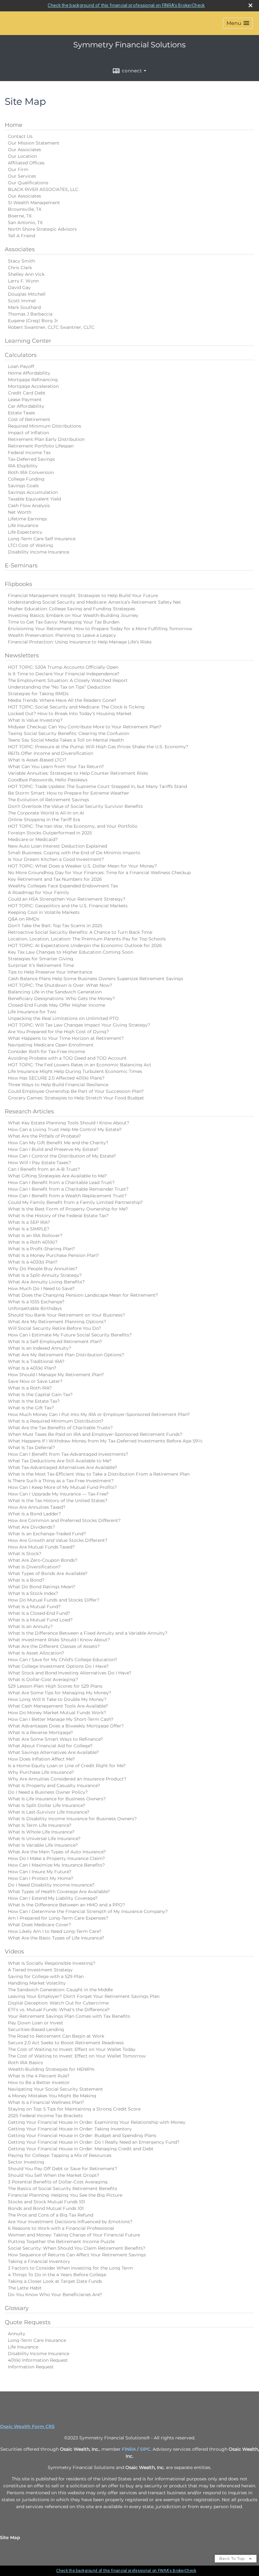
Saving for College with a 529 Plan (46, 1976)
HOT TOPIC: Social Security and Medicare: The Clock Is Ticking (76, 707)
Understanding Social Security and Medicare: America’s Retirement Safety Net (94, 602)
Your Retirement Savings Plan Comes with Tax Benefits (69, 2016)
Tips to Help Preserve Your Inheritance (50, 972)
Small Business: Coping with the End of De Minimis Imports (74, 853)
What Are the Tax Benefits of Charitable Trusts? (60, 1428)
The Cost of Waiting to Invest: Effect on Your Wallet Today (72, 2049)
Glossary (17, 2308)
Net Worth (20, 512)
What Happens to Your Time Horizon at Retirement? (66, 1038)
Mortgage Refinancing (33, 380)
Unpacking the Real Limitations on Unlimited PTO (63, 1018)
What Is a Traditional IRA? (36, 1361)
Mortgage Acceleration (33, 386)
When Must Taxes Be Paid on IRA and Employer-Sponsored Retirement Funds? (95, 1434)
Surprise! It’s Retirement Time (41, 965)
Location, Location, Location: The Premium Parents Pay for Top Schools (87, 939)
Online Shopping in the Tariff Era (44, 820)
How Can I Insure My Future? (40, 1872)
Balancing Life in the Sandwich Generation (55, 992)
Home (14, 125)
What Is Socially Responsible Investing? (52, 1963)
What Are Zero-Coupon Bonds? (43, 1560)
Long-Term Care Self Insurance (42, 539)
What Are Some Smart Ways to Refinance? (55, 1739)
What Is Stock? (25, 1554)
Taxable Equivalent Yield (34, 499)
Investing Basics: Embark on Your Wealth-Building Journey (73, 615)
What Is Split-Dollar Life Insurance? (47, 1805)
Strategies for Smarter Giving (41, 959)
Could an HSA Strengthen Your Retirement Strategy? (67, 899)
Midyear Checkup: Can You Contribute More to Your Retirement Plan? (85, 727)
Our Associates (24, 150)
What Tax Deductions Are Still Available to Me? (60, 1461)
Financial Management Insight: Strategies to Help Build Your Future (83, 595)
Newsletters (22, 655)
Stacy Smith (21, 261)
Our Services (22, 176)
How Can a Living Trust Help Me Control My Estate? (65, 1129)
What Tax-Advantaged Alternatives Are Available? (63, 1467)
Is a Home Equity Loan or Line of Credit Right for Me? (67, 1766)
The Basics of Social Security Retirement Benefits (63, 2188)
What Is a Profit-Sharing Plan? (41, 1249)
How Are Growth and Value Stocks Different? (58, 1540)
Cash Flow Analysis (29, 506)
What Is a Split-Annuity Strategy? (45, 1275)
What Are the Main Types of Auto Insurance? (57, 1852)
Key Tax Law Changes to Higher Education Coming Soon (71, 952)
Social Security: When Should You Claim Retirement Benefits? (77, 2248)
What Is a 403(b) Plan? (33, 1262)
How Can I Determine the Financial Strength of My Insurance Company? (88, 1911)
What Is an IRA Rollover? (35, 1235)
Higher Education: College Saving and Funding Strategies (72, 609)
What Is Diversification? (34, 1567)
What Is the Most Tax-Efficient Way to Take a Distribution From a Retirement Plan (99, 1474)
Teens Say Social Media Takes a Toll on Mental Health (66, 740)
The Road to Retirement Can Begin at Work (56, 2036)
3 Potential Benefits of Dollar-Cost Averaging (58, 2182)
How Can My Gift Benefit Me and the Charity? (58, 1143)
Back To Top (233, 2558)
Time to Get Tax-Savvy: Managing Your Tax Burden (64, 622)
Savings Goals (23, 486)
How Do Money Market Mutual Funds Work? (57, 1713)
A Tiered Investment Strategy (40, 1970)
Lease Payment (25, 400)
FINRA (129, 2449)
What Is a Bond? (26, 1580)
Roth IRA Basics (25, 2063)
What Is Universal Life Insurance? (44, 1839)
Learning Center (28, 341)
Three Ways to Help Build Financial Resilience (58, 1085)
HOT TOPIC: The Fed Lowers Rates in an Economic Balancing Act (80, 1065)
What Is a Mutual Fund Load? (40, 1620)
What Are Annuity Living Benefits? (46, 1282)
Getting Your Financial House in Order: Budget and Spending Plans (82, 2135)
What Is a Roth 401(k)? (33, 1242)
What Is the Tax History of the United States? (58, 1501)
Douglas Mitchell (27, 294)
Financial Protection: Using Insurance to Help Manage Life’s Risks (80, 642)
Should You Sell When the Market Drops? (54, 2175)
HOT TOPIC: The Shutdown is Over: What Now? (60, 985)
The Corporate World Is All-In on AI (46, 813)
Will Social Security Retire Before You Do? (54, 1328)
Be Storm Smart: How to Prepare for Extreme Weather (69, 793)
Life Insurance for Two (32, 1012)
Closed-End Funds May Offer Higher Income (57, 1005)
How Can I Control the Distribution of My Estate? (62, 1156)
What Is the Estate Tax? (34, 1401)
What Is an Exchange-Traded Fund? (47, 1534)
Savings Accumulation (33, 492)
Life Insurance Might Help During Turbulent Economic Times (75, 1071)
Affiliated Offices (26, 163)
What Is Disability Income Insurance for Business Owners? (72, 1819)
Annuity (17, 2334)
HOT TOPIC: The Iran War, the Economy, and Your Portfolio (73, 826)
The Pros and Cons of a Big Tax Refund (51, 2215)
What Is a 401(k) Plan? (32, 1368)
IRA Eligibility (23, 466)
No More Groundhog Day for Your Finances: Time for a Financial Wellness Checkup (99, 873)
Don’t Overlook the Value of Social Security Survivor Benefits (75, 806)
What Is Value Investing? (35, 720)
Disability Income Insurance (39, 552)
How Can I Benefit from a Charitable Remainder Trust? (68, 1189)
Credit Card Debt (27, 393)
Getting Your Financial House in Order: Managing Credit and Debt (81, 2149)
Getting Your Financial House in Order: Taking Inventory (70, 2129)
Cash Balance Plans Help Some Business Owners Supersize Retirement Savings (96, 979)
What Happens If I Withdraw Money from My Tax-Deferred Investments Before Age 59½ (105, 1441)
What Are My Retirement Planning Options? (57, 1322)
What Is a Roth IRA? (30, 1388)
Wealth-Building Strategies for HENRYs (51, 2069)
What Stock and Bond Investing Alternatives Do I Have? (70, 1673)
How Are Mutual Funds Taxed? (41, 1547)
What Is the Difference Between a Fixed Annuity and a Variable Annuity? (88, 1633)
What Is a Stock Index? (33, 1593)
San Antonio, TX (25, 222)
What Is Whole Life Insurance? (41, 1832)
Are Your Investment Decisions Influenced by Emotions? (70, 2222)
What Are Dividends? (31, 1527)
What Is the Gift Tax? (31, 1408)
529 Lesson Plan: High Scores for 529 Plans (55, 1686)
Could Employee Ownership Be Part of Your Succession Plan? (76, 1091)
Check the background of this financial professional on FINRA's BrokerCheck (126, 5)
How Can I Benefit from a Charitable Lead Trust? (61, 1182)
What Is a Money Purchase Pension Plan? (53, 1255)
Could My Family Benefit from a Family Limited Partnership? (75, 1202)
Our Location (22, 156)
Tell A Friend (21, 236)
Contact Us (20, 136)
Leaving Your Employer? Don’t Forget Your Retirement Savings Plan (84, 1996)
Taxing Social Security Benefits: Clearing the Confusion (69, 733)
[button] (238, 23)
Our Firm (18, 169)
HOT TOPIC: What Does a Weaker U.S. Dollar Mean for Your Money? (82, 866)
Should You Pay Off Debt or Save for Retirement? (63, 2169)
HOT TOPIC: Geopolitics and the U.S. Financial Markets (68, 906)
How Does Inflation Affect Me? (41, 1759)
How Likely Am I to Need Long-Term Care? (55, 1931)
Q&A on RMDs (24, 919)
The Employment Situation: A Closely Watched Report (68, 680)
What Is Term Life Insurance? (40, 1825)
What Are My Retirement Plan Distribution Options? (66, 1355)
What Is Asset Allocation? (36, 1653)
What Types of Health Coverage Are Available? (59, 1892)
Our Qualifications (28, 183)
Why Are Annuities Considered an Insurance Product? (67, 1779)
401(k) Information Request (38, 2360)
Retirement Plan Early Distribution (46, 439)
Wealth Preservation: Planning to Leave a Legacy (62, 635)
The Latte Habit (25, 2288)
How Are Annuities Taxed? (37, 1507)
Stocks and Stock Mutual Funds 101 (46, 2202)
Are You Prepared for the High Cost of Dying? (58, 1032)
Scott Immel (22, 301)
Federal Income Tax (29, 453)
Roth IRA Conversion (31, 472)
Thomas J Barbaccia (30, 314)
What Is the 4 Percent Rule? (39, 2076)
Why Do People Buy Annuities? (43, 1269)
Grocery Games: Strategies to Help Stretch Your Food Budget (76, 1098)
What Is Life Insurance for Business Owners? (57, 1799)
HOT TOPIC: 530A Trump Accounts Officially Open (63, 667)
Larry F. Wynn (23, 281)
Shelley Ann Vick (26, 274)
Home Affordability (29, 373)
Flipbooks (18, 584)
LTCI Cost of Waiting (30, 545)
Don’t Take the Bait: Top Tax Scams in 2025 (55, 926)
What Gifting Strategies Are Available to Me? (57, 1176)
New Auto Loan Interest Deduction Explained (57, 846)
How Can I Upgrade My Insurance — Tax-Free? (58, 1494)
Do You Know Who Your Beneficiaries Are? (55, 2295)
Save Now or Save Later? (35, 1381)
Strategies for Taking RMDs (38, 694)
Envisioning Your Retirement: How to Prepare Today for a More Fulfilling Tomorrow (100, 629)
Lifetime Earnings (27, 519)
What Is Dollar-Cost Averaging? (43, 1679)
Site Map (10, 2538)
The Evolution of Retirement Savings (48, 800)
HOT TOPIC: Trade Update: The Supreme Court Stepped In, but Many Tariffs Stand (97, 786)
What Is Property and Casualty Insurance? (54, 1785)
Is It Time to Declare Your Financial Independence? (64, 674)
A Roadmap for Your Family (39, 892)
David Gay (19, 287)
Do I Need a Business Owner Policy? (48, 1792)
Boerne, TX (20, 216)
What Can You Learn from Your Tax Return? (56, 767)
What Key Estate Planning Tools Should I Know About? (69, 1123)
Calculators (21, 355)
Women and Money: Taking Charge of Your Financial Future (74, 2235)
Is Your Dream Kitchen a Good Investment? (56, 859)
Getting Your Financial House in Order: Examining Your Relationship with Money (97, 2122)
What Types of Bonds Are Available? (48, 1573)
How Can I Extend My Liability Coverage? (53, 1898)
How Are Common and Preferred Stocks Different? (64, 1520)
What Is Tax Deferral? (31, 1448)
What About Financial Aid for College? (50, 1746)
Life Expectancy (25, 532)
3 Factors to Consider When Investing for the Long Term (70, 2268)
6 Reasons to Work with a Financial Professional (61, 2228)
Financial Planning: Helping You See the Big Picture (65, 2195)
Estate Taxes (21, 413)
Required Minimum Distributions (45, 426)
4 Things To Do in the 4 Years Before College (57, 2275)
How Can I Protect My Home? (41, 1878)
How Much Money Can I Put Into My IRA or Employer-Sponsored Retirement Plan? (99, 1414)
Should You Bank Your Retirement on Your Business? (66, 1315)
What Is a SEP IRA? (29, 1222)
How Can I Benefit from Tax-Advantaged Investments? (68, 1454)
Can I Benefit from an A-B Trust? (44, 1169)
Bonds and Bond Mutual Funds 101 (46, 2208)
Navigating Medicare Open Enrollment (51, 1045)
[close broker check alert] (250, 5)
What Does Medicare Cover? (39, 1925)
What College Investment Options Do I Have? (58, 1666)
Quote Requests (28, 2322)
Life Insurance (23, 525)
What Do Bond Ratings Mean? (42, 1587)
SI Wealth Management (34, 203)
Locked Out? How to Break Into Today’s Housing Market (70, 714)
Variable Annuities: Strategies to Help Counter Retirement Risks (78, 773)
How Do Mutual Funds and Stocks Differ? (54, 1600)
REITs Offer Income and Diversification (51, 753)
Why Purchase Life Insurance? (41, 1772)
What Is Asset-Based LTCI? (37, 760)
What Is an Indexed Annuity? (39, 1348)
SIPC (145, 2449)
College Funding (26, 479)
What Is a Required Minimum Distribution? (56, 1421)
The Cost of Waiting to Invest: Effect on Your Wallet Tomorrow (77, 2056)
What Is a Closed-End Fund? (39, 1613)
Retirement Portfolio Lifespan (41, 446)
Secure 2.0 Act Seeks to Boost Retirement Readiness (66, 2043)
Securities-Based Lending (36, 2029)
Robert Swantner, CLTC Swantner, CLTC (51, 327)
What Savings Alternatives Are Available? (53, 1752)
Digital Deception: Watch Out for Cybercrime (58, 2003)
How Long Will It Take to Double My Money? (57, 1699)
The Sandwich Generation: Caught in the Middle (60, 1990)
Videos (14, 1951)
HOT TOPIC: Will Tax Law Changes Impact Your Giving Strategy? (79, 1025)
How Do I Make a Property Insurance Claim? (56, 1858)
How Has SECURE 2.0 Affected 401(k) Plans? (56, 1078)
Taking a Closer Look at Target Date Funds (55, 2281)
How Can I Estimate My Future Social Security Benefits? (70, 1335)
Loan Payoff (21, 366)
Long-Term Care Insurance (37, 2340)
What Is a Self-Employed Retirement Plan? (55, 1341)
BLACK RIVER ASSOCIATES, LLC (43, 189)
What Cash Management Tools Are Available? (58, 1706)
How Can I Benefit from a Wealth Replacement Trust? (67, 1196)
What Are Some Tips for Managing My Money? (60, 1693)
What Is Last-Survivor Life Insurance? (49, 1812)
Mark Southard (24, 307)
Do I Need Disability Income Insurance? (51, 1885)
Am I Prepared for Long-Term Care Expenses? (58, 1918)
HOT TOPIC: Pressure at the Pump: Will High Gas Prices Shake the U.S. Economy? (98, 747)
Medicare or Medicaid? (33, 839)
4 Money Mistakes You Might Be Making (52, 2096)
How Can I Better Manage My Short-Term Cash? (61, 1719)
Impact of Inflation (28, 433)
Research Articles (29, 1111)
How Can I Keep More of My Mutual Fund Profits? (62, 1487)
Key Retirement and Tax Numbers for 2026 (55, 879)
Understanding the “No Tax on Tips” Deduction (59, 687)
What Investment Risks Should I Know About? (59, 1640)
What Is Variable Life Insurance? (43, 1845)
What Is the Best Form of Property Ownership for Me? (68, 1209)
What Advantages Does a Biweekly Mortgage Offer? (66, 1726)
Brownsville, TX (25, 209)
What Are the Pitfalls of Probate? (44, 1136)
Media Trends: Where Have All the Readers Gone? (62, 700)
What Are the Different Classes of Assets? (54, 1646)
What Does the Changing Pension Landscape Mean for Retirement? (83, 1295)
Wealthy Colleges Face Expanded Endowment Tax (63, 886)
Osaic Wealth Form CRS (27, 2426)
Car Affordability (26, 406)
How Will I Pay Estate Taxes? (39, 1163)
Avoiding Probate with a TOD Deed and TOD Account (67, 1058)
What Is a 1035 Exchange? (36, 1302)
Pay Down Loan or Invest (36, 2023)
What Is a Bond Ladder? (34, 1514)
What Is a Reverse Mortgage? (40, 1732)
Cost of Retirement (29, 419)
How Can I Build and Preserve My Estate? (53, 1149)
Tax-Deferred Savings (31, 459)
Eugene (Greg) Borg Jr (33, 321)
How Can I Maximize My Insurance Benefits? (56, 1865)
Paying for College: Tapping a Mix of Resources (60, 2155)
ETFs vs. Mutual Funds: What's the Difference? (59, 2010)
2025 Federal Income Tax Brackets (45, 2116)
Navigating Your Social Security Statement (55, 2089)
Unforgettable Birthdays (35, 1308)
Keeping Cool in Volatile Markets (44, 912)
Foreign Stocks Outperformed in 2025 (50, 833)
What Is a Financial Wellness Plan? (46, 2102)
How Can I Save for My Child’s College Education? (63, 1660)
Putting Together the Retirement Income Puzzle (61, 2241)
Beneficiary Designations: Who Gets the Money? (61, 998)
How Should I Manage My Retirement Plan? (56, 1375)
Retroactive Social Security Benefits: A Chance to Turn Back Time (80, 932)
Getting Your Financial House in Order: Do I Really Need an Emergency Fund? (94, 2142)
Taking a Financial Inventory (39, 2261)
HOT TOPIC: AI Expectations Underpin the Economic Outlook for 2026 (85, 945)
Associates (20, 249)
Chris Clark (20, 268)
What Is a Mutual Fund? (34, 1607)
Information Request (31, 2367)
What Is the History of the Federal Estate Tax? (58, 1216)
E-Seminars (21, 566)
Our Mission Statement (34, 143)
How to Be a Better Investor (39, 2082)
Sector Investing (26, 2162)
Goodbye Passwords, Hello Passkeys (48, 780)
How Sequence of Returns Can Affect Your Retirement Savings (77, 2255)
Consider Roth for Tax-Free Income (46, 1051)
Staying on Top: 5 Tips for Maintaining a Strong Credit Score (74, 2109)
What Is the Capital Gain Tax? (40, 1395)
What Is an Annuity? (30, 1626)
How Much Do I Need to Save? (41, 1288)
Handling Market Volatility (37, 1983)
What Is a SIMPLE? (29, 1229)
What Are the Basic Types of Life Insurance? (56, 1938)
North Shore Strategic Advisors (42, 229)
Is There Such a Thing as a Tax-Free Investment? (61, 1481)
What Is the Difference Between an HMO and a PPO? (66, 1905)
